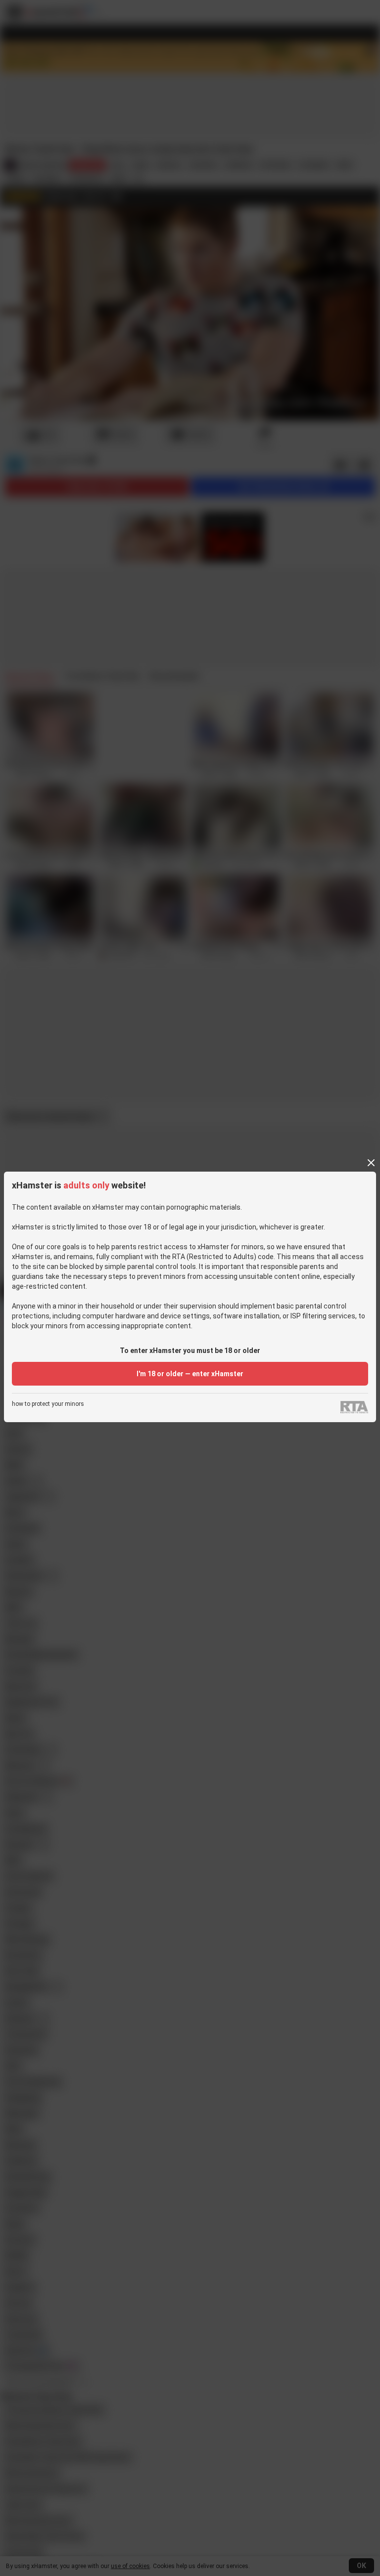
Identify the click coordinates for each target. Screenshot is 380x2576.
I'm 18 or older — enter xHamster (190, 1374)
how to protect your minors (48, 1404)
